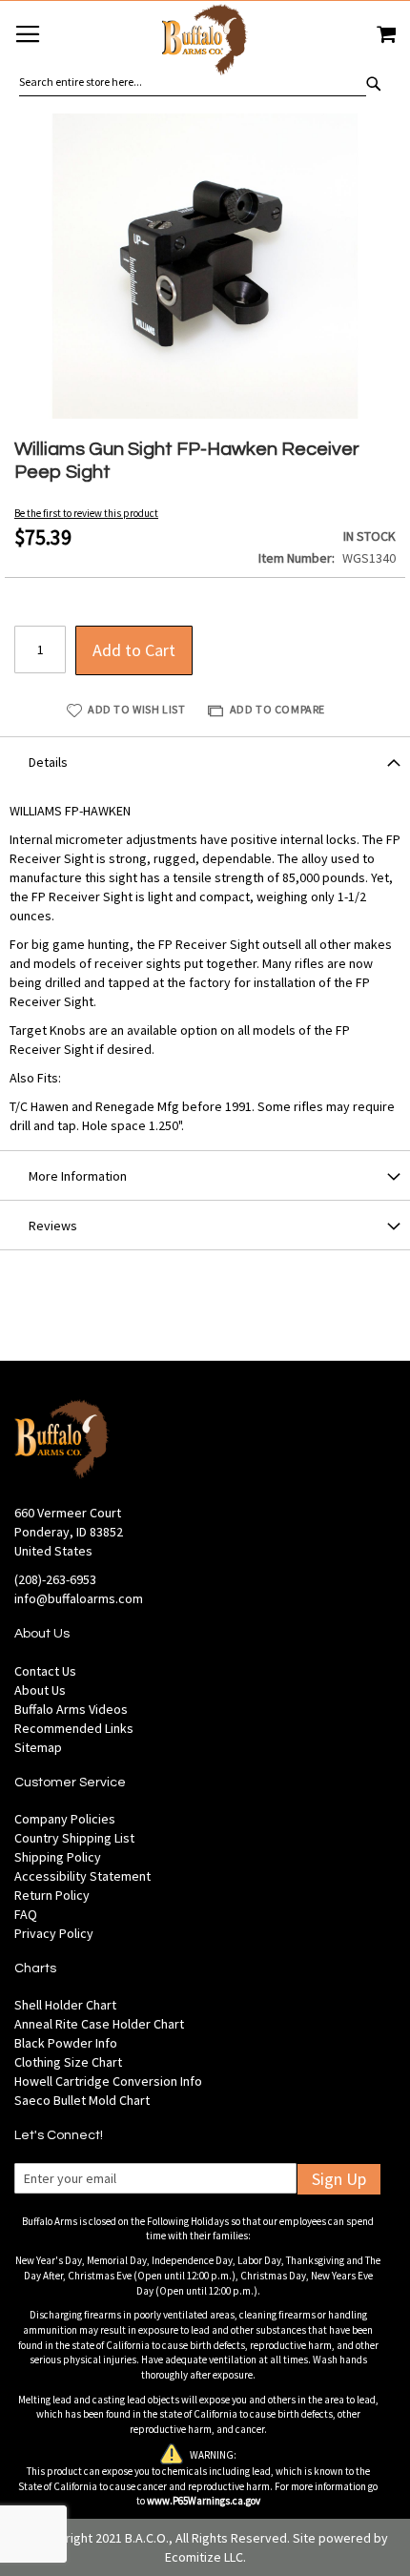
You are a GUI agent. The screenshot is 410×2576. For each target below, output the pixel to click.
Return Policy (52, 1895)
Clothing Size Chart (68, 2062)
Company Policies (65, 1819)
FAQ (26, 1914)
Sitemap (38, 1747)
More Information (78, 1176)
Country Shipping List (74, 1838)
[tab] (205, 761)
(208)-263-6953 (55, 1579)
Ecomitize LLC (204, 2557)
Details (48, 762)
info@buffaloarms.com (79, 1598)
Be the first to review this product (86, 513)
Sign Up (339, 2179)
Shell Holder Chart (65, 2005)
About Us (40, 1690)
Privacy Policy (54, 1933)
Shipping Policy (58, 1857)
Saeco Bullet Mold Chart (82, 2100)
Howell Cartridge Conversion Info (108, 2081)
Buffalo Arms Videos (71, 1709)
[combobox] (193, 82)
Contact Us (45, 1671)
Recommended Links (74, 1728)
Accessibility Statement (82, 1876)
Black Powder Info (66, 2043)
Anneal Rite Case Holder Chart (99, 2024)
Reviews (53, 1226)
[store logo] (205, 42)
